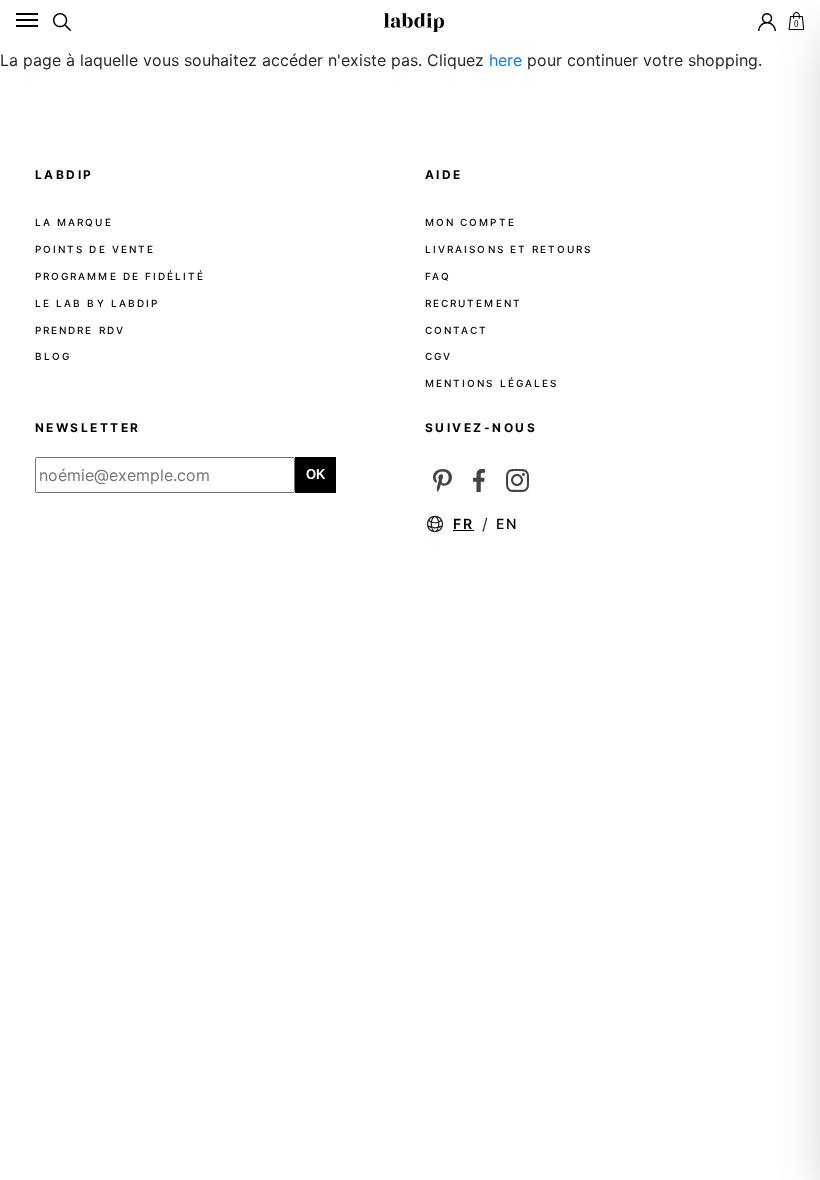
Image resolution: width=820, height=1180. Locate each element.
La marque (74, 222)
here (505, 60)
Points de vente (95, 249)
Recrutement (473, 303)
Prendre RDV (80, 330)
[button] (795, 20)
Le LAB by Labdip (97, 303)
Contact (457, 330)
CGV (438, 356)
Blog (53, 356)
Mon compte (470, 222)
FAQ (438, 276)
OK (315, 474)
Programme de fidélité (120, 276)
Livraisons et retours (508, 249)
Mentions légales (491, 383)
